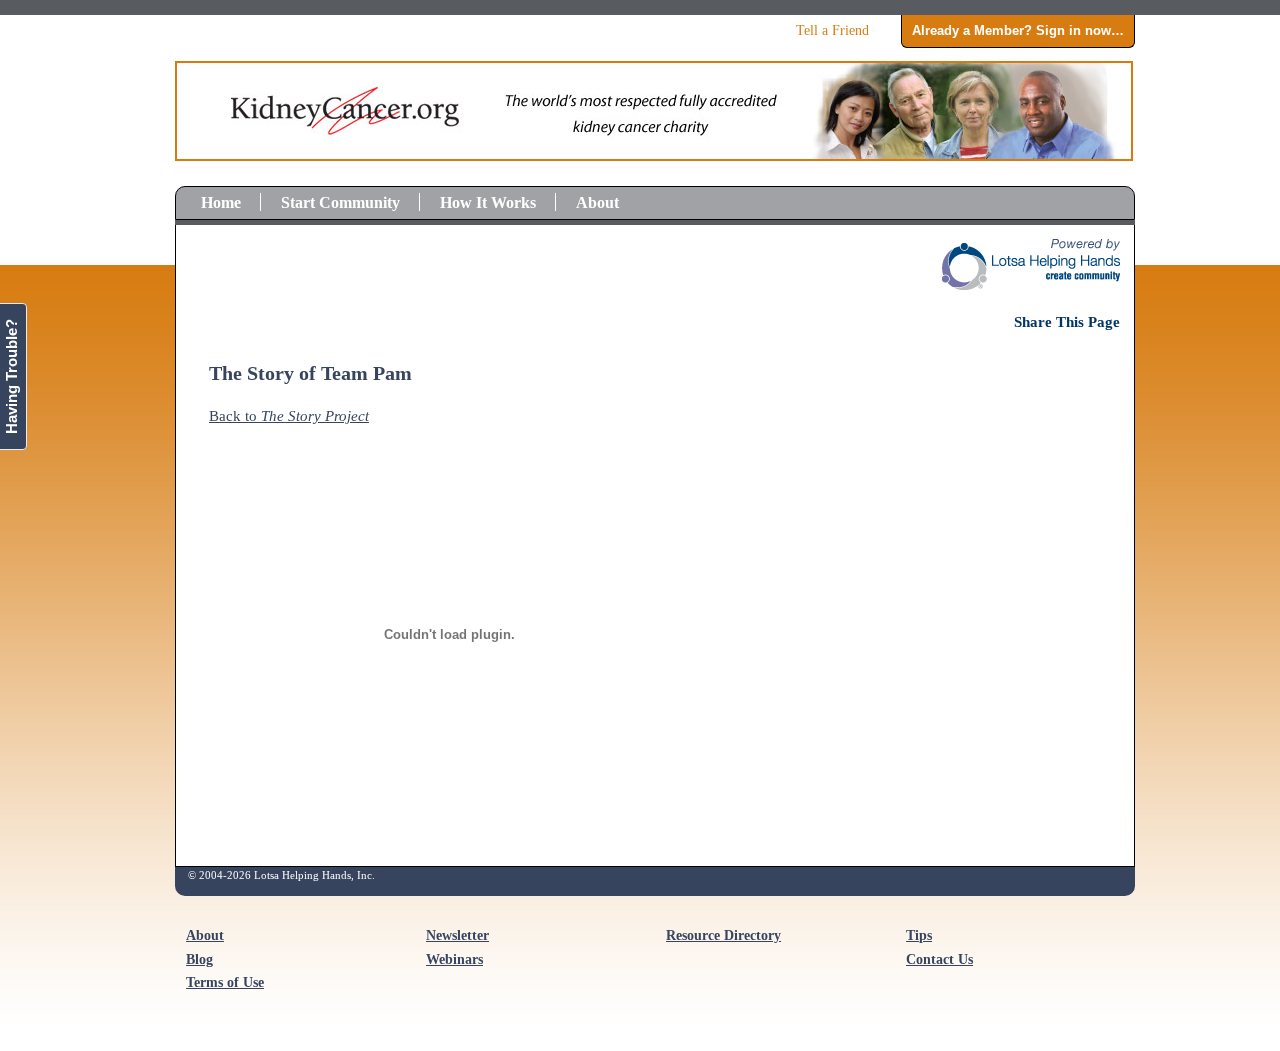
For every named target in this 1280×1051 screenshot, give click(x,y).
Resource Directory (723, 935)
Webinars (454, 959)
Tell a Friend (832, 30)
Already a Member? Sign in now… (1018, 30)
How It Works (488, 202)
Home (221, 202)
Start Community (340, 202)
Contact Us (939, 959)
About (597, 202)
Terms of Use (225, 982)
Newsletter (457, 935)
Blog (199, 959)
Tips (919, 935)
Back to (289, 416)
